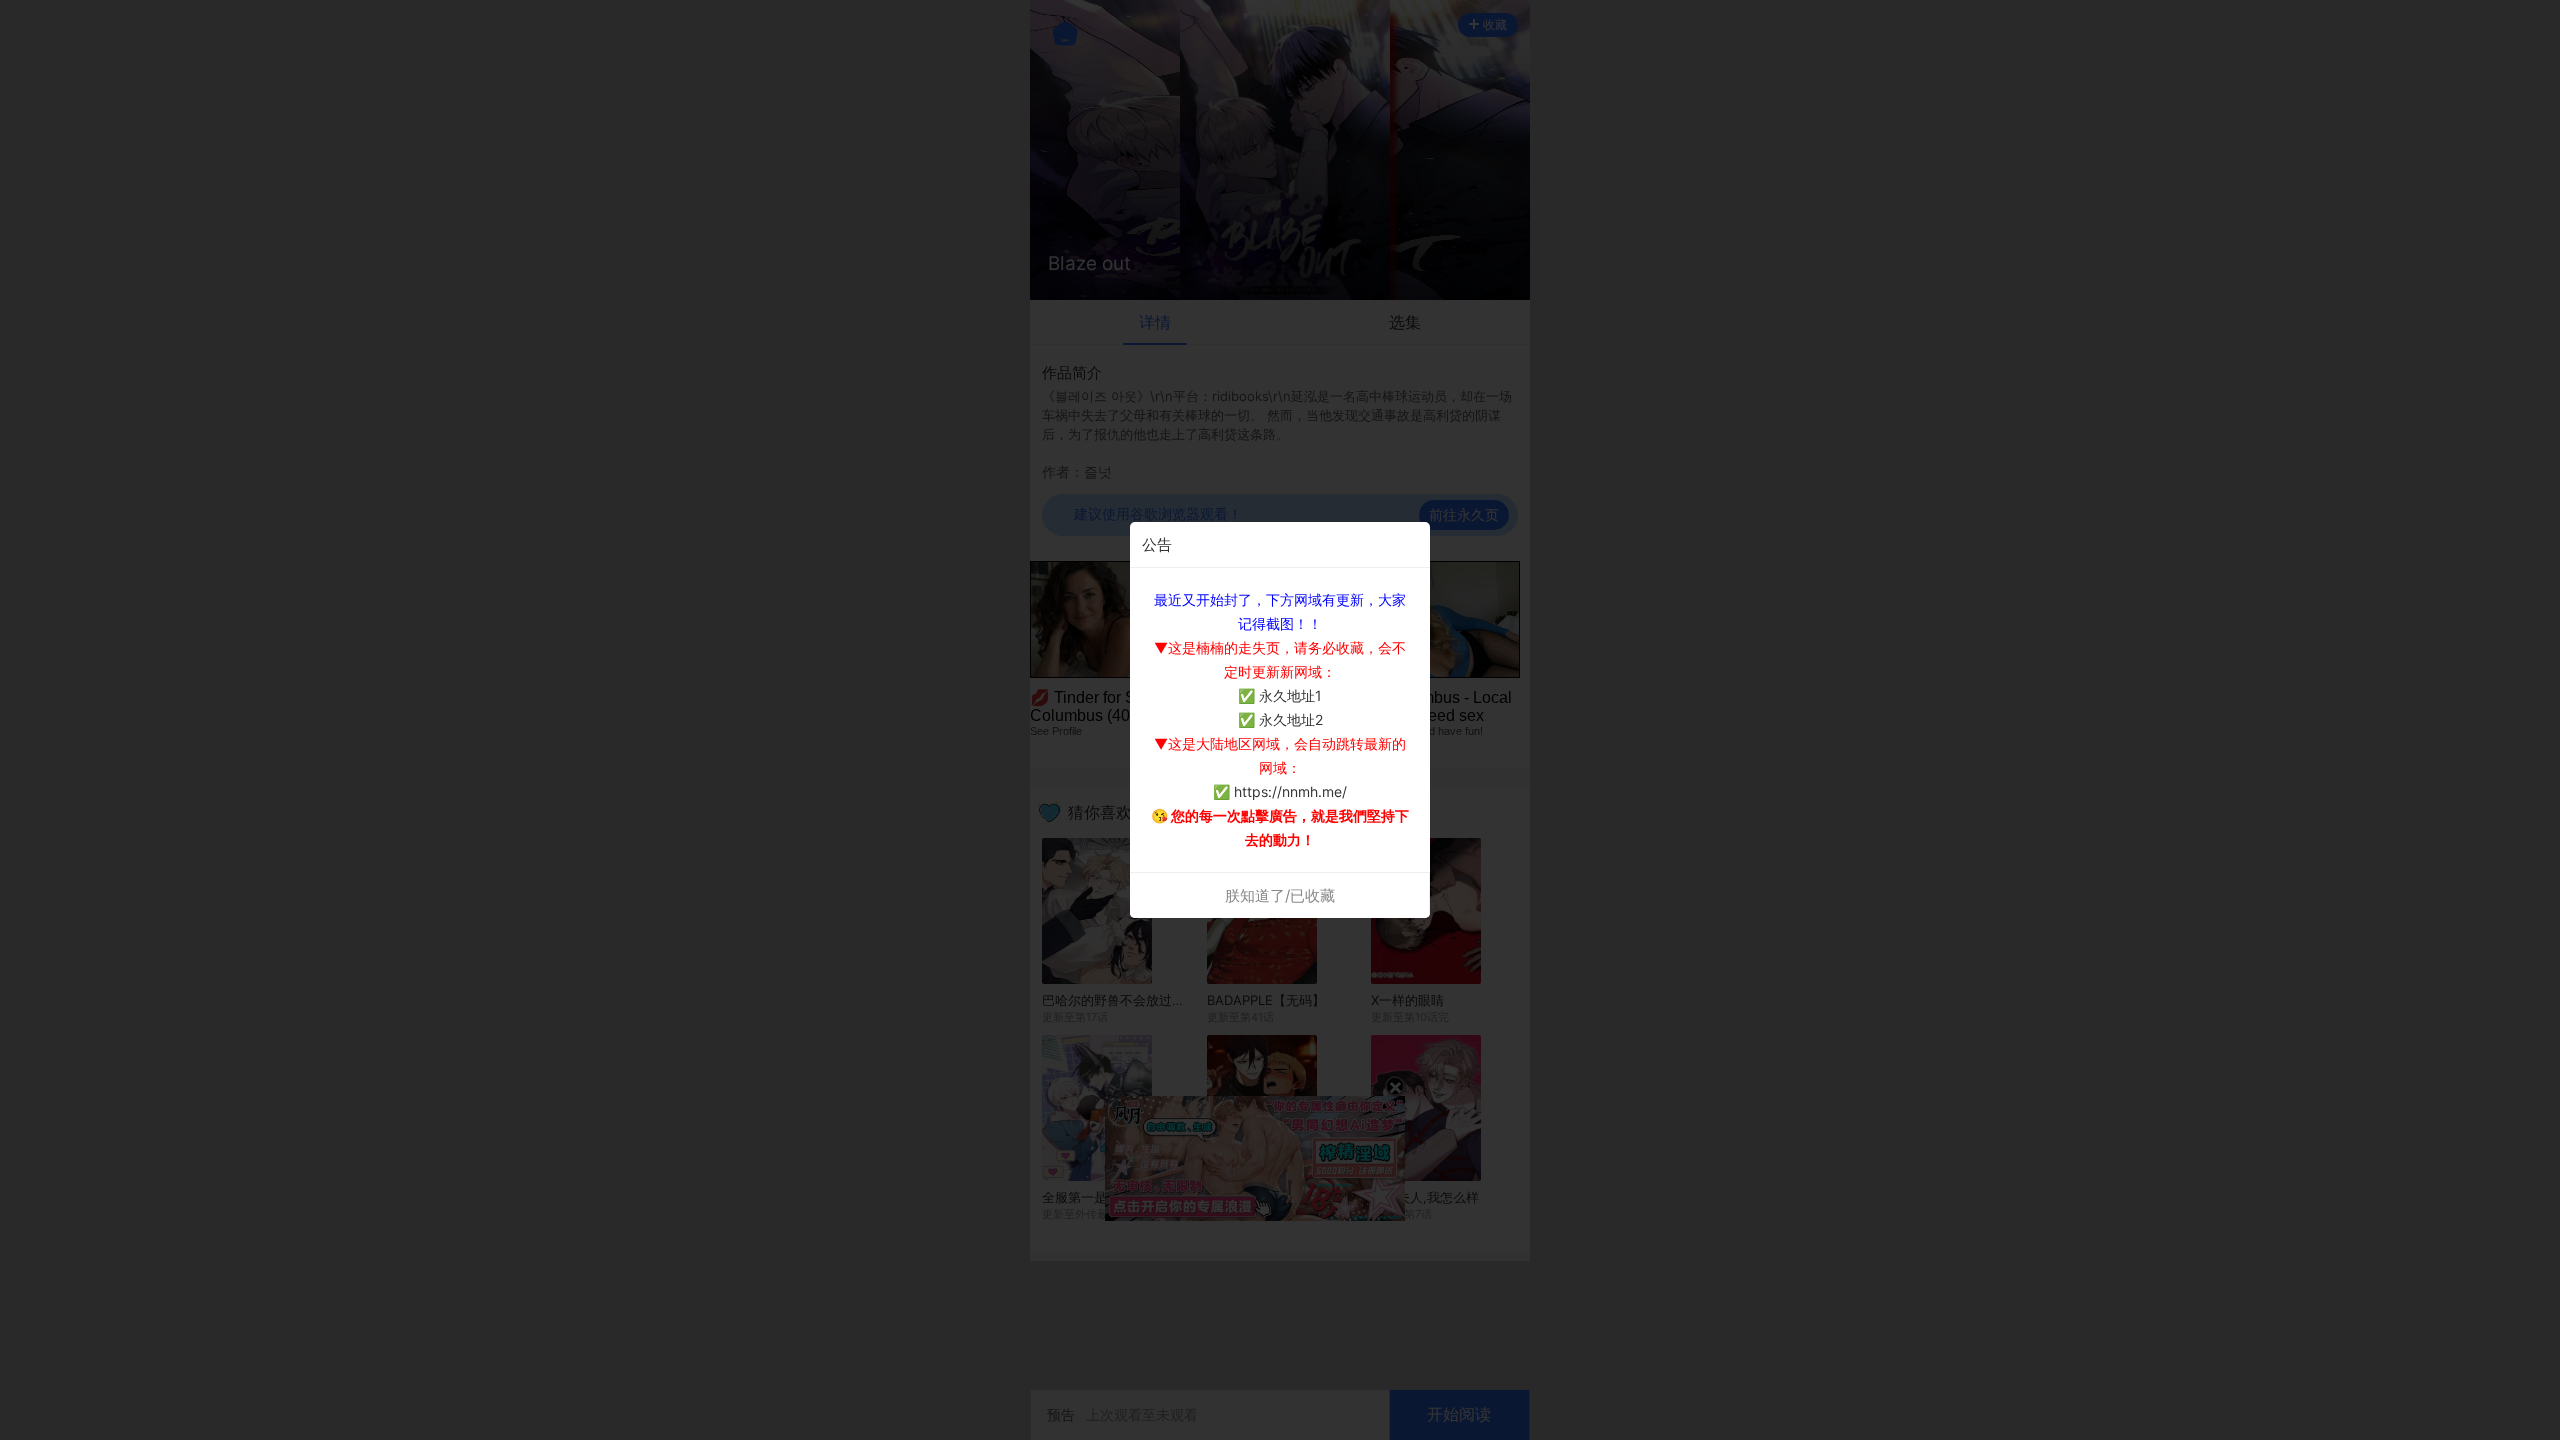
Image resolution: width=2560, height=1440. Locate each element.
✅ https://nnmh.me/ (1280, 791)
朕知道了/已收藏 (1280, 895)
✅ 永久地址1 (1280, 695)
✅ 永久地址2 (1280, 719)
